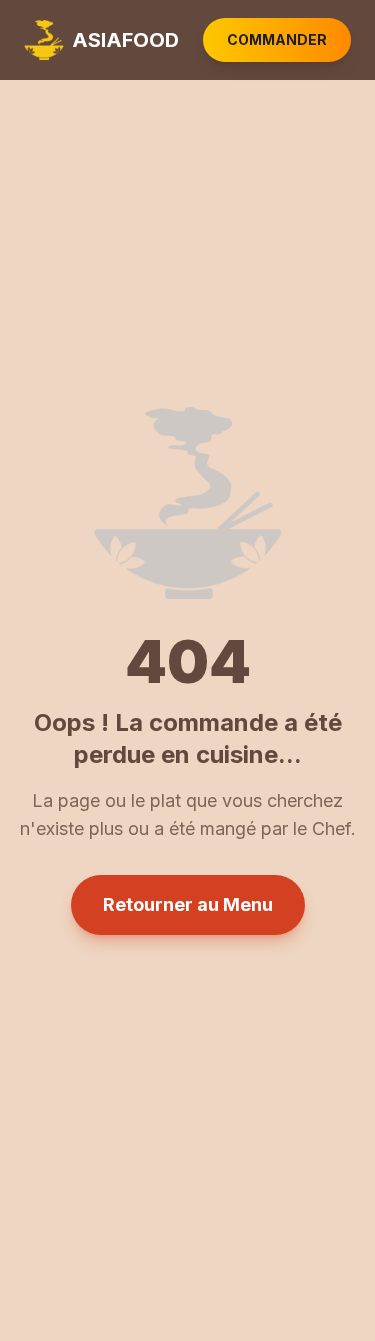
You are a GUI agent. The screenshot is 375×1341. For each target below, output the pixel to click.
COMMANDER (277, 39)
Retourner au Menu (188, 904)
